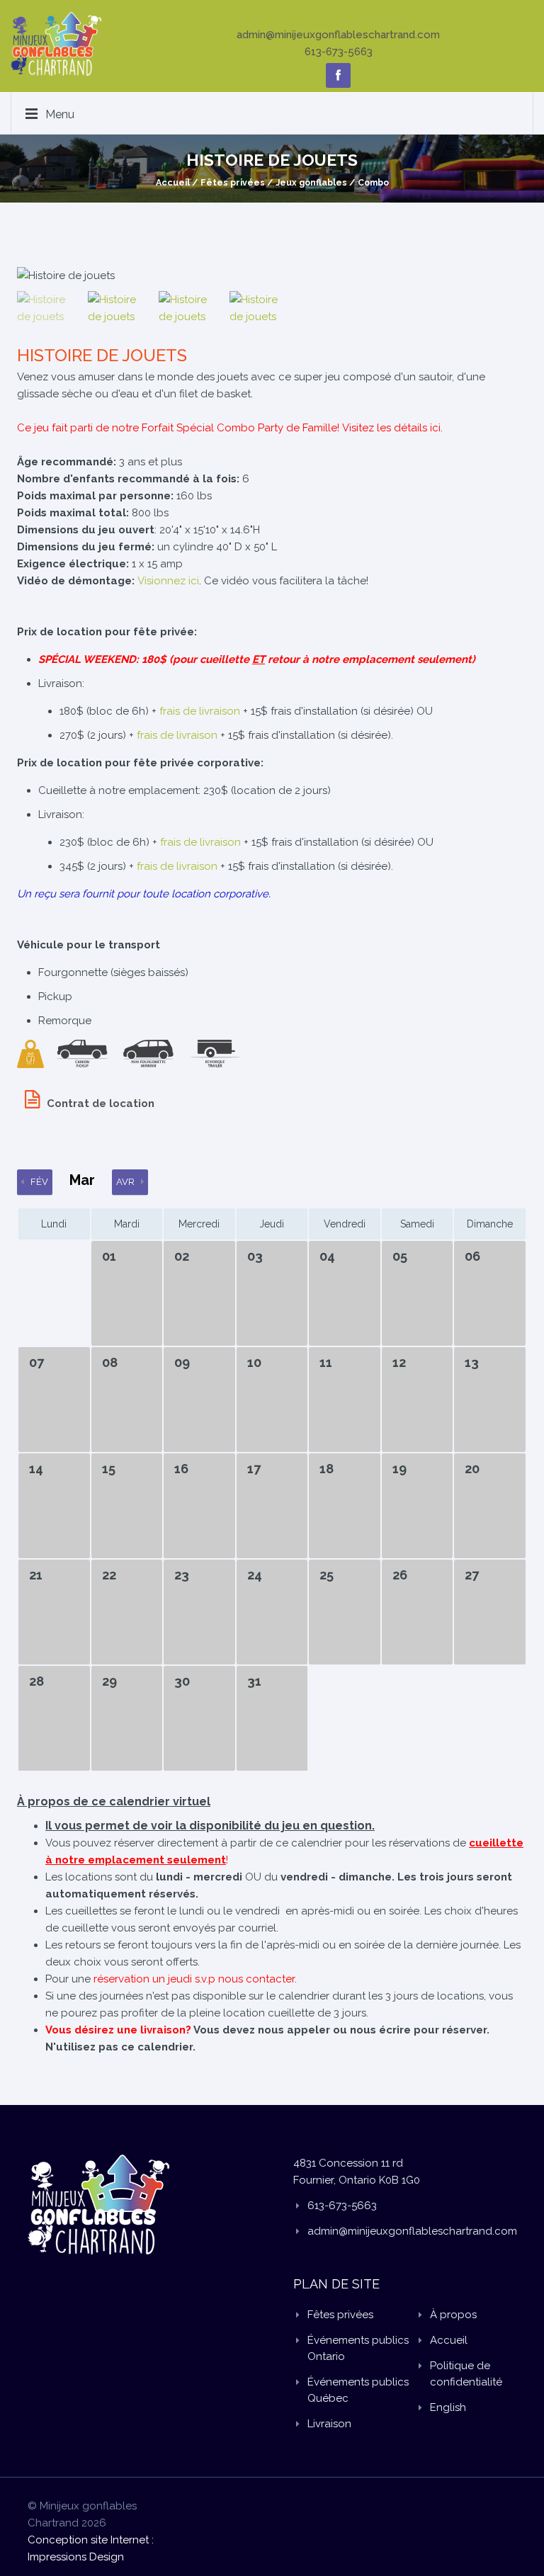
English (448, 2407)
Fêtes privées (233, 182)
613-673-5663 (339, 52)
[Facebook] (338, 75)
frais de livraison (200, 711)
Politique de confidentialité (466, 2374)
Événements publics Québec (358, 2390)
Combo (373, 182)
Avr (125, 1182)
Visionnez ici (168, 581)
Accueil (173, 182)
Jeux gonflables (311, 182)
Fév (39, 1182)
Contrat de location (101, 1103)
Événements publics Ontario (358, 2348)
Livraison (329, 2424)
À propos (453, 2315)
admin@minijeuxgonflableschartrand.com (338, 35)
